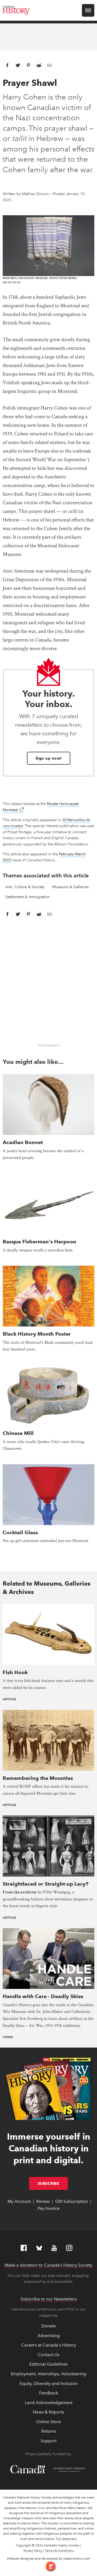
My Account (19, 2201)
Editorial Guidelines (48, 2364)
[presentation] (48, 1104)
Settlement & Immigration (27, 897)
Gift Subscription (72, 2201)
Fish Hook (15, 1672)
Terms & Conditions (59, 2551)
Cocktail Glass (20, 1532)
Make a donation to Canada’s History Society (48, 2265)
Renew (43, 2201)
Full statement (66, 2539)
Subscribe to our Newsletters (49, 2299)
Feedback (49, 2393)
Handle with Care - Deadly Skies (43, 1996)
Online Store (48, 2422)
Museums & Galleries (70, 887)
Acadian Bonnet (23, 1142)
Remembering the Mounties (38, 1778)
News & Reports (48, 2412)
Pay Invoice (49, 2208)
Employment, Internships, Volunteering (48, 2374)
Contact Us (48, 2355)
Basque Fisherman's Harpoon (39, 1242)
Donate (48, 2326)
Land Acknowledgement (49, 2403)
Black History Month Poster (37, 1334)
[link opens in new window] (49, 2566)
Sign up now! (49, 758)
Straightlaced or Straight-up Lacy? (46, 1884)
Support (49, 2441)
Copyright (23, 2545)
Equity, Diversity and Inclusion (49, 2383)
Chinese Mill (18, 1433)
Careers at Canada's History (48, 2345)
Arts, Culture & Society (25, 887)
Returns (49, 2431)
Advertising (49, 2336)
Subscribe (53, 2183)
